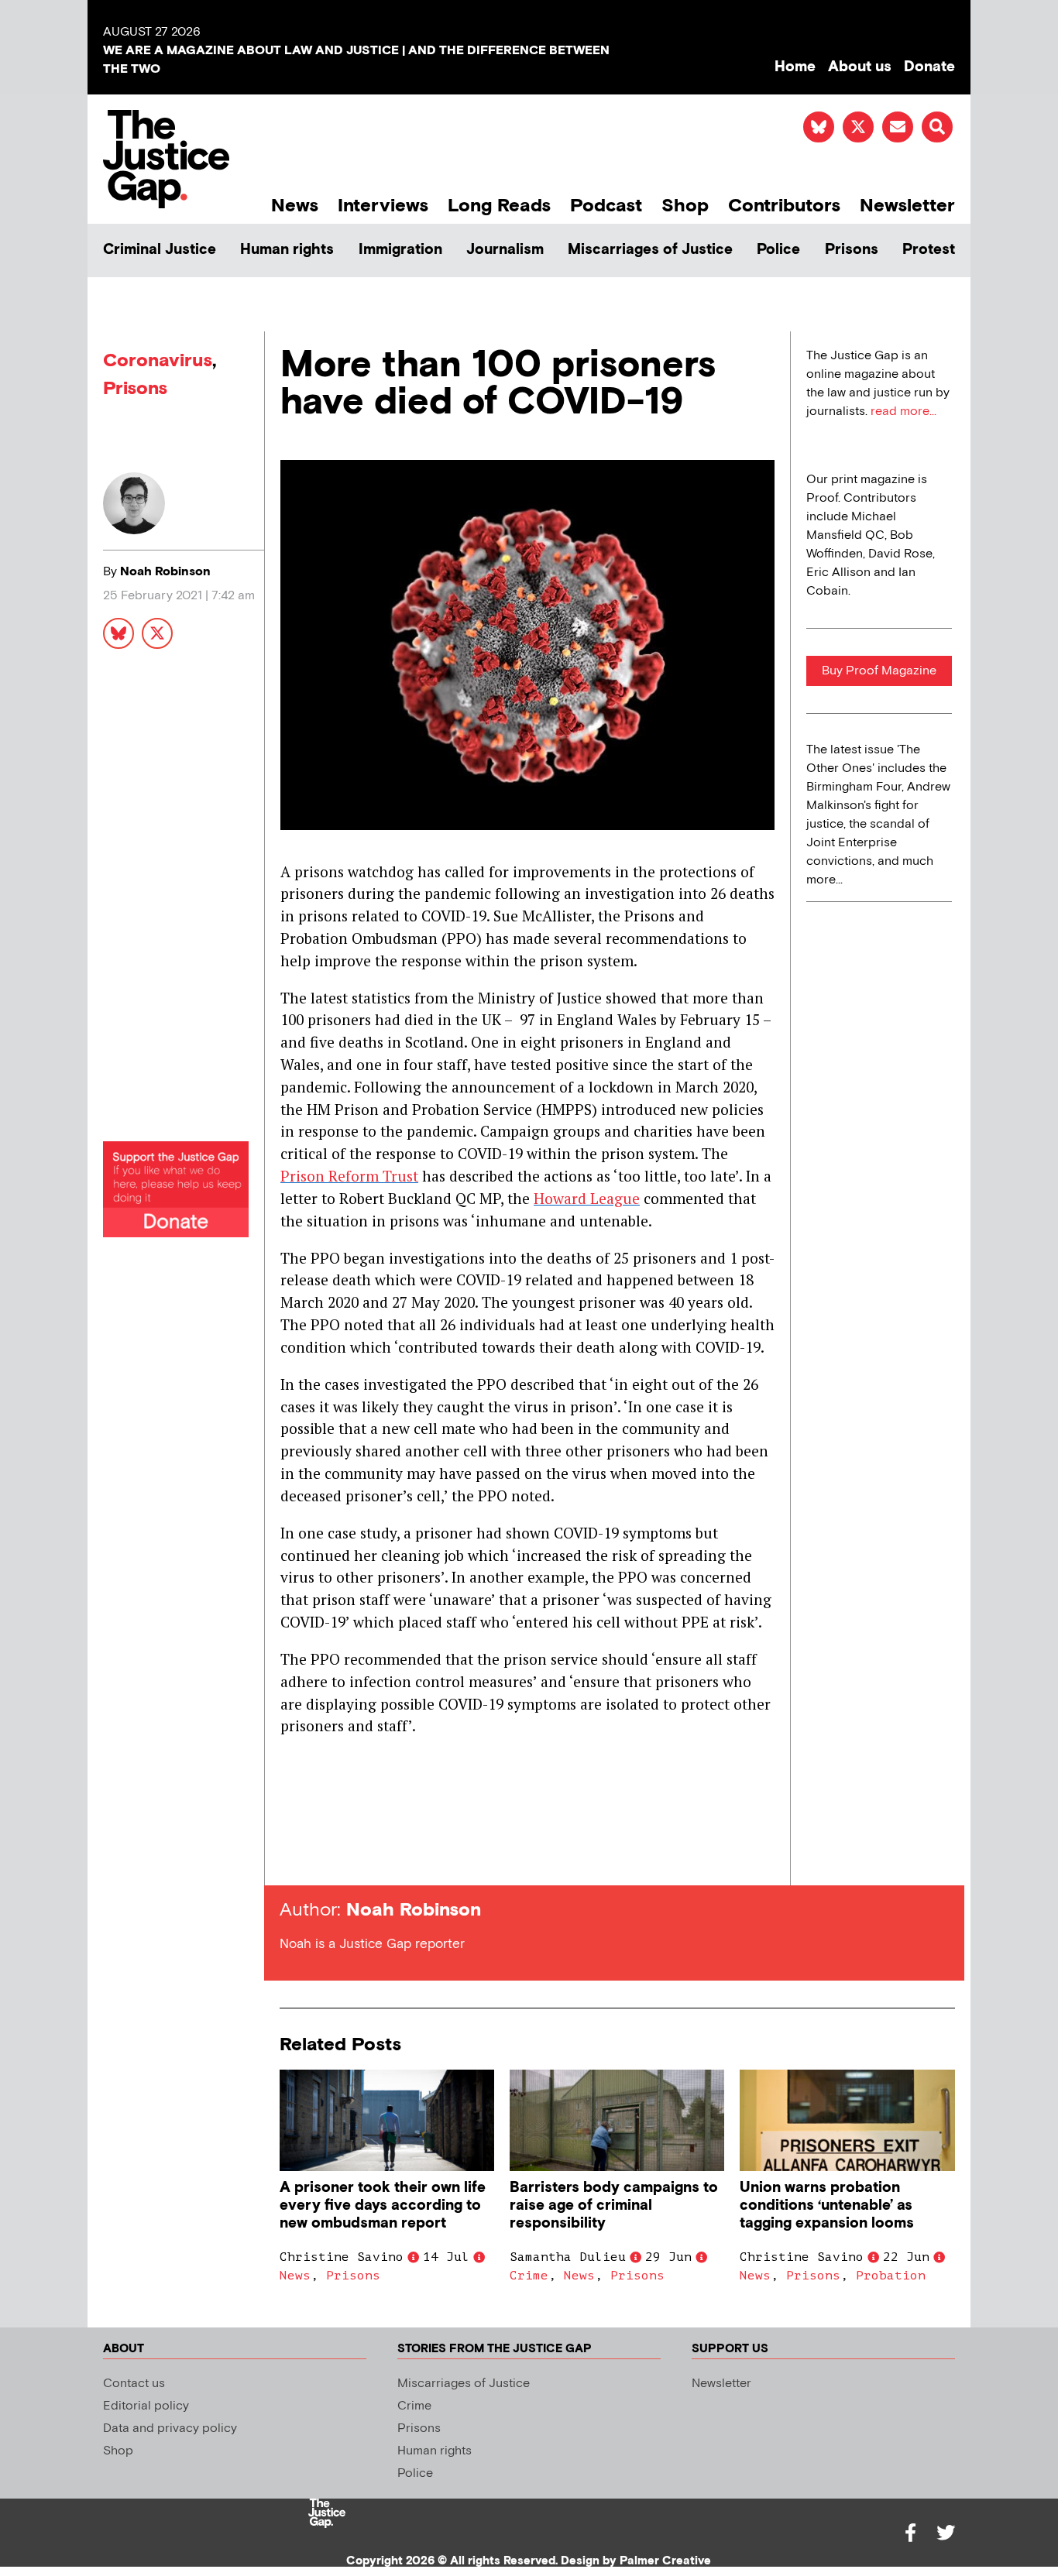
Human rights (287, 250)
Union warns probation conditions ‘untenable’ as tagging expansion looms (827, 2206)
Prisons (852, 250)
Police (778, 250)
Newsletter (907, 206)
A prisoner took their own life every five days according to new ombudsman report (383, 2206)
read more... (903, 412)
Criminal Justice (160, 250)
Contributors (784, 206)
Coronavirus (158, 360)
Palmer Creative (665, 2561)
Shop (685, 206)
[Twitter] (946, 2533)
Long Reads (499, 206)
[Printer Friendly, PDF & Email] (291, 1857)
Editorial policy (146, 2406)
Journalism (505, 250)
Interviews (383, 206)
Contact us (134, 2384)
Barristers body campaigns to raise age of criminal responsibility (614, 2206)
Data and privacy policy (170, 2429)
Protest (929, 250)
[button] (937, 127)
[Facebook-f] (910, 2533)
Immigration (400, 250)
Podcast (606, 206)
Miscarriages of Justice (650, 250)
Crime (529, 2276)
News (295, 206)
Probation (891, 2276)
